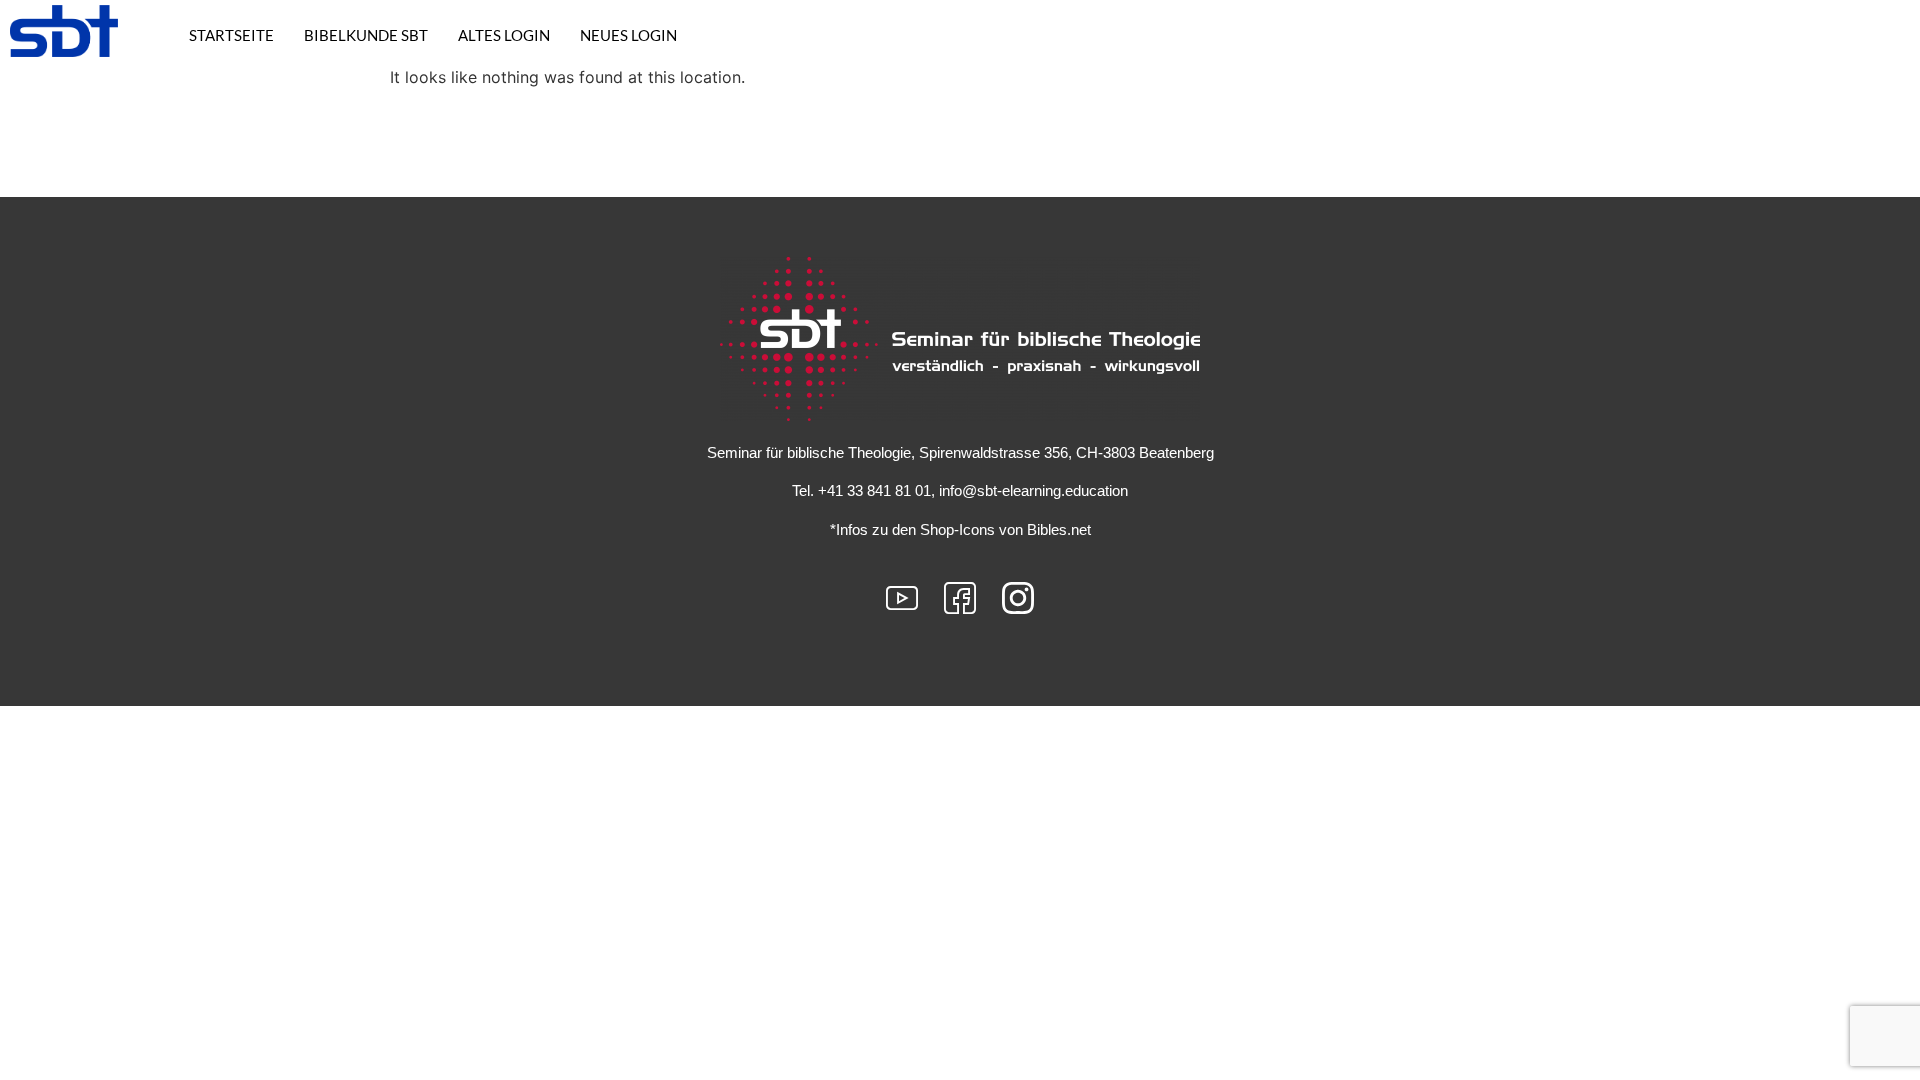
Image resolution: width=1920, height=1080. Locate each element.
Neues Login (628, 35)
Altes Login (504, 35)
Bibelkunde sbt (366, 35)
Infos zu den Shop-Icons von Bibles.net (963, 529)
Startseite (231, 35)
